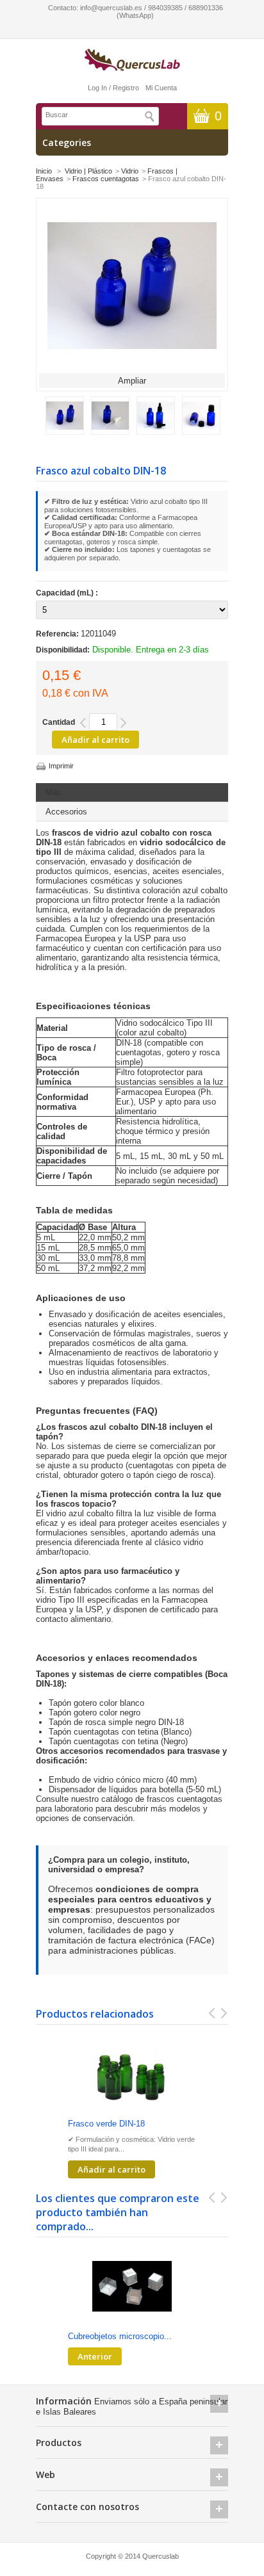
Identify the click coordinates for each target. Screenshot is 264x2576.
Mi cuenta (161, 88)
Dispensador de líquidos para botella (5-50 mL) (135, 1789)
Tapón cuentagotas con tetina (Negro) (118, 1741)
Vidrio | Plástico (88, 171)
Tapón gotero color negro (95, 1713)
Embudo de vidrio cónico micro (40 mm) (123, 1780)
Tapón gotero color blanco (96, 1703)
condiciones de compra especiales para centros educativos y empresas (130, 1899)
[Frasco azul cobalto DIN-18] (65, 432)
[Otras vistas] (39, 414)
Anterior (95, 2356)
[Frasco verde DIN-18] (132, 2075)
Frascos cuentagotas (106, 179)
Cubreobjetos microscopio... (120, 2336)
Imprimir (61, 766)
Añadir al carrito (111, 2169)
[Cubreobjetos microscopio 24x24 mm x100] (132, 2288)
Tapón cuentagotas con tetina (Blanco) (120, 1732)
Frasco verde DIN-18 (106, 2124)
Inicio (44, 171)
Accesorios (66, 812)
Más (54, 792)
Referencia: (58, 634)
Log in (97, 88)
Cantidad (59, 722)
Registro (126, 88)
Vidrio (130, 171)
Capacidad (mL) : (68, 593)
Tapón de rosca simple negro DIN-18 (116, 1722)
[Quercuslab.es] (132, 61)
